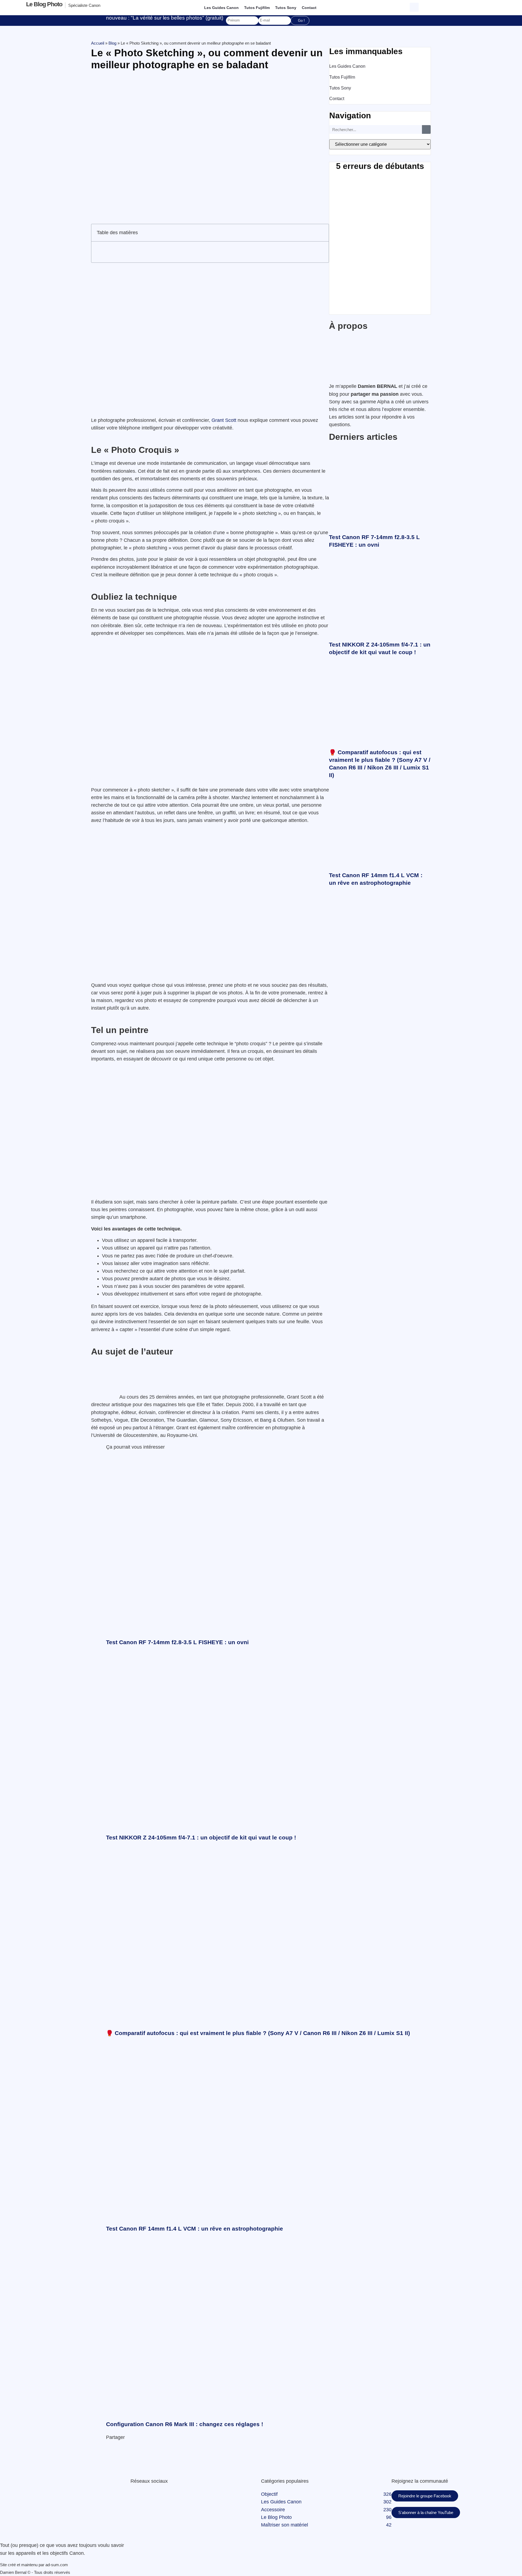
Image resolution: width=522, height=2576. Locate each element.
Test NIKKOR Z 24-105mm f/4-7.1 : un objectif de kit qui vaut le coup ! (201, 1837)
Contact (309, 8)
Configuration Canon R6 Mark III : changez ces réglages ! (185, 2424)
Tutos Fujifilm (257, 8)
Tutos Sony (286, 8)
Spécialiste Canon (84, 5)
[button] (415, 7)
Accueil (98, 43)
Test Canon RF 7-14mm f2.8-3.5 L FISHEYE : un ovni (177, 1642)
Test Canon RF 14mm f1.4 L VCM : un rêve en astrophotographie (195, 2229)
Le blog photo (44, 4)
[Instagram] (144, 2494)
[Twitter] (134, 2494)
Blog (112, 43)
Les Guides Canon (221, 8)
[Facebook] (131, 2494)
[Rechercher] (426, 129)
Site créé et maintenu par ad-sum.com (34, 2565)
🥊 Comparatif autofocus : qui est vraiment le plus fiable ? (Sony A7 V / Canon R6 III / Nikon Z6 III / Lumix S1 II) (258, 2033)
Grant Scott (224, 420)
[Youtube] (140, 2494)
